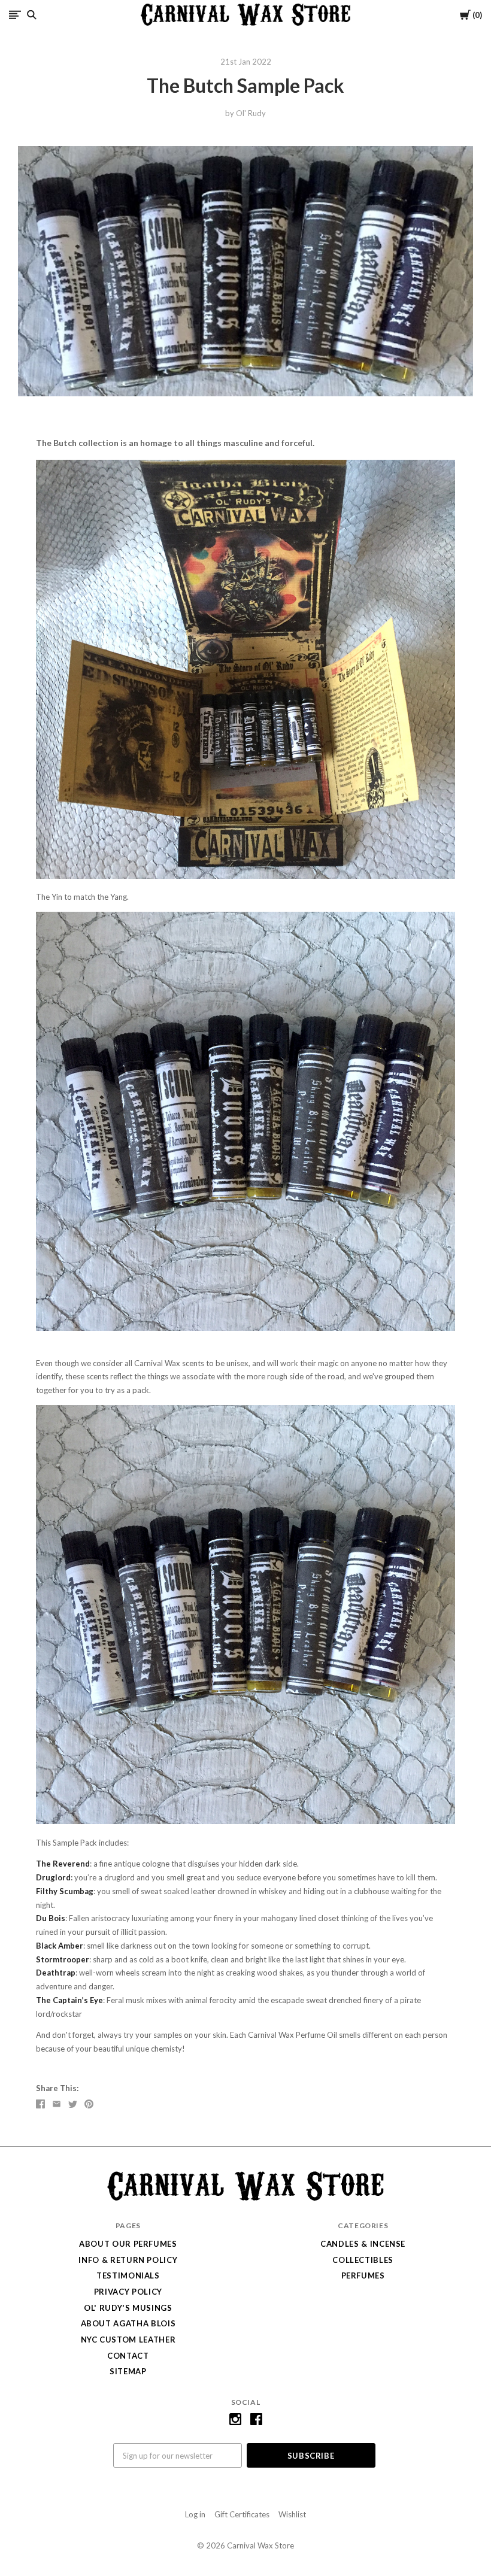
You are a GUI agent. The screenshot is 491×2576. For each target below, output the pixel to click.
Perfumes (363, 2275)
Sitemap (128, 2371)
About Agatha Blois (128, 2323)
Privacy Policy (128, 2292)
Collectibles (363, 2260)
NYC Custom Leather (128, 2340)
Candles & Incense (363, 2244)
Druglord (53, 1877)
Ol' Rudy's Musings (128, 2308)
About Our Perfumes (128, 2244)
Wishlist (292, 2514)
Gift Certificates (242, 2514)
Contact (128, 2356)
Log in (195, 2514)
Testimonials (128, 2275)
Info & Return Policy (128, 2260)
